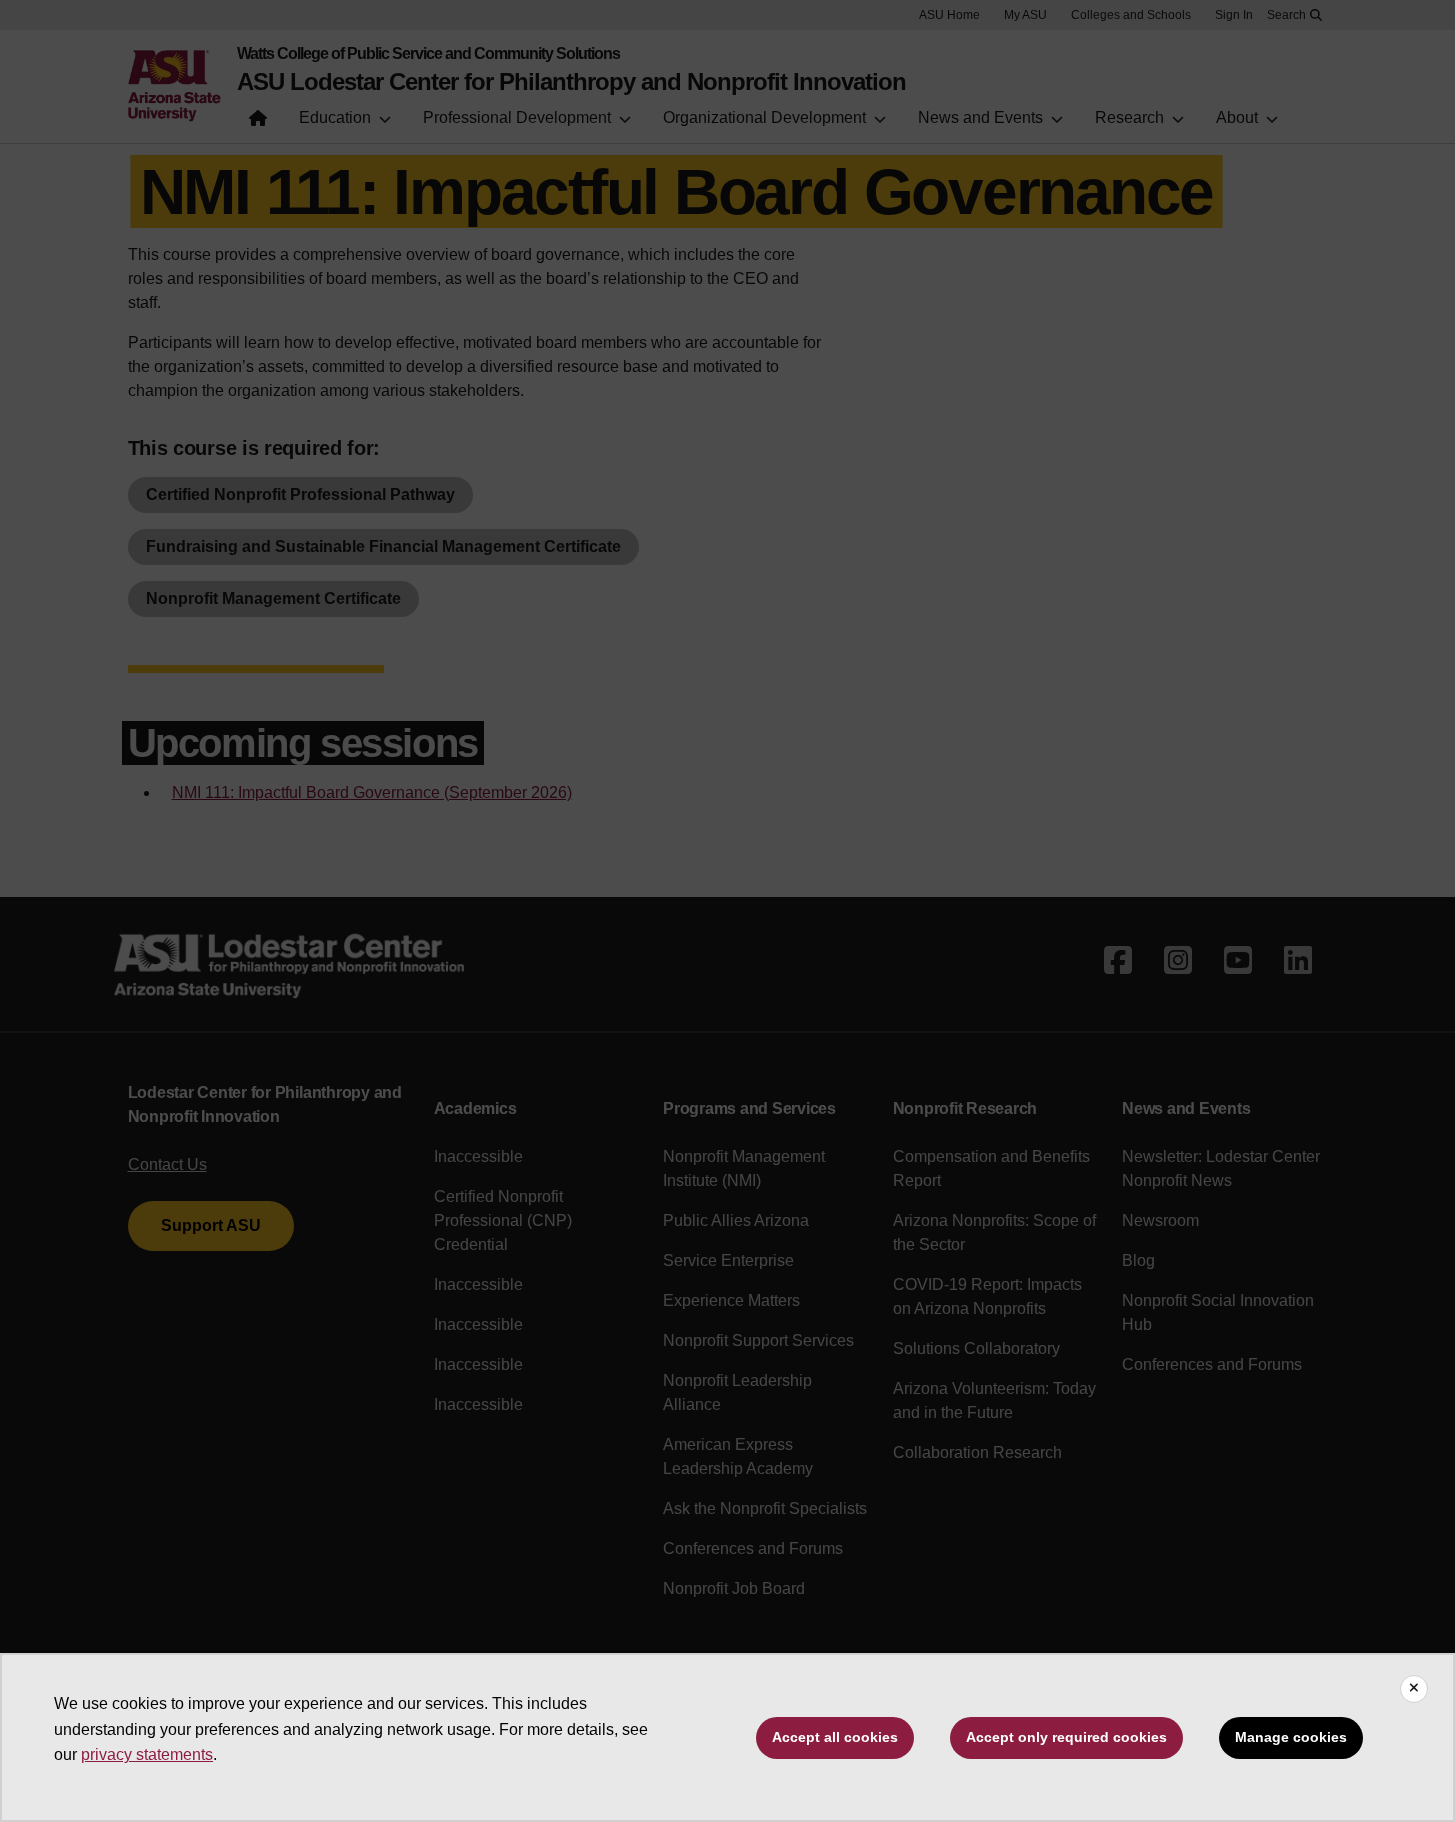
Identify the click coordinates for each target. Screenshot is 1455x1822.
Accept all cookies (835, 1737)
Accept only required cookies (1066, 1737)
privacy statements (147, 1754)
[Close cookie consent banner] (1414, 1689)
